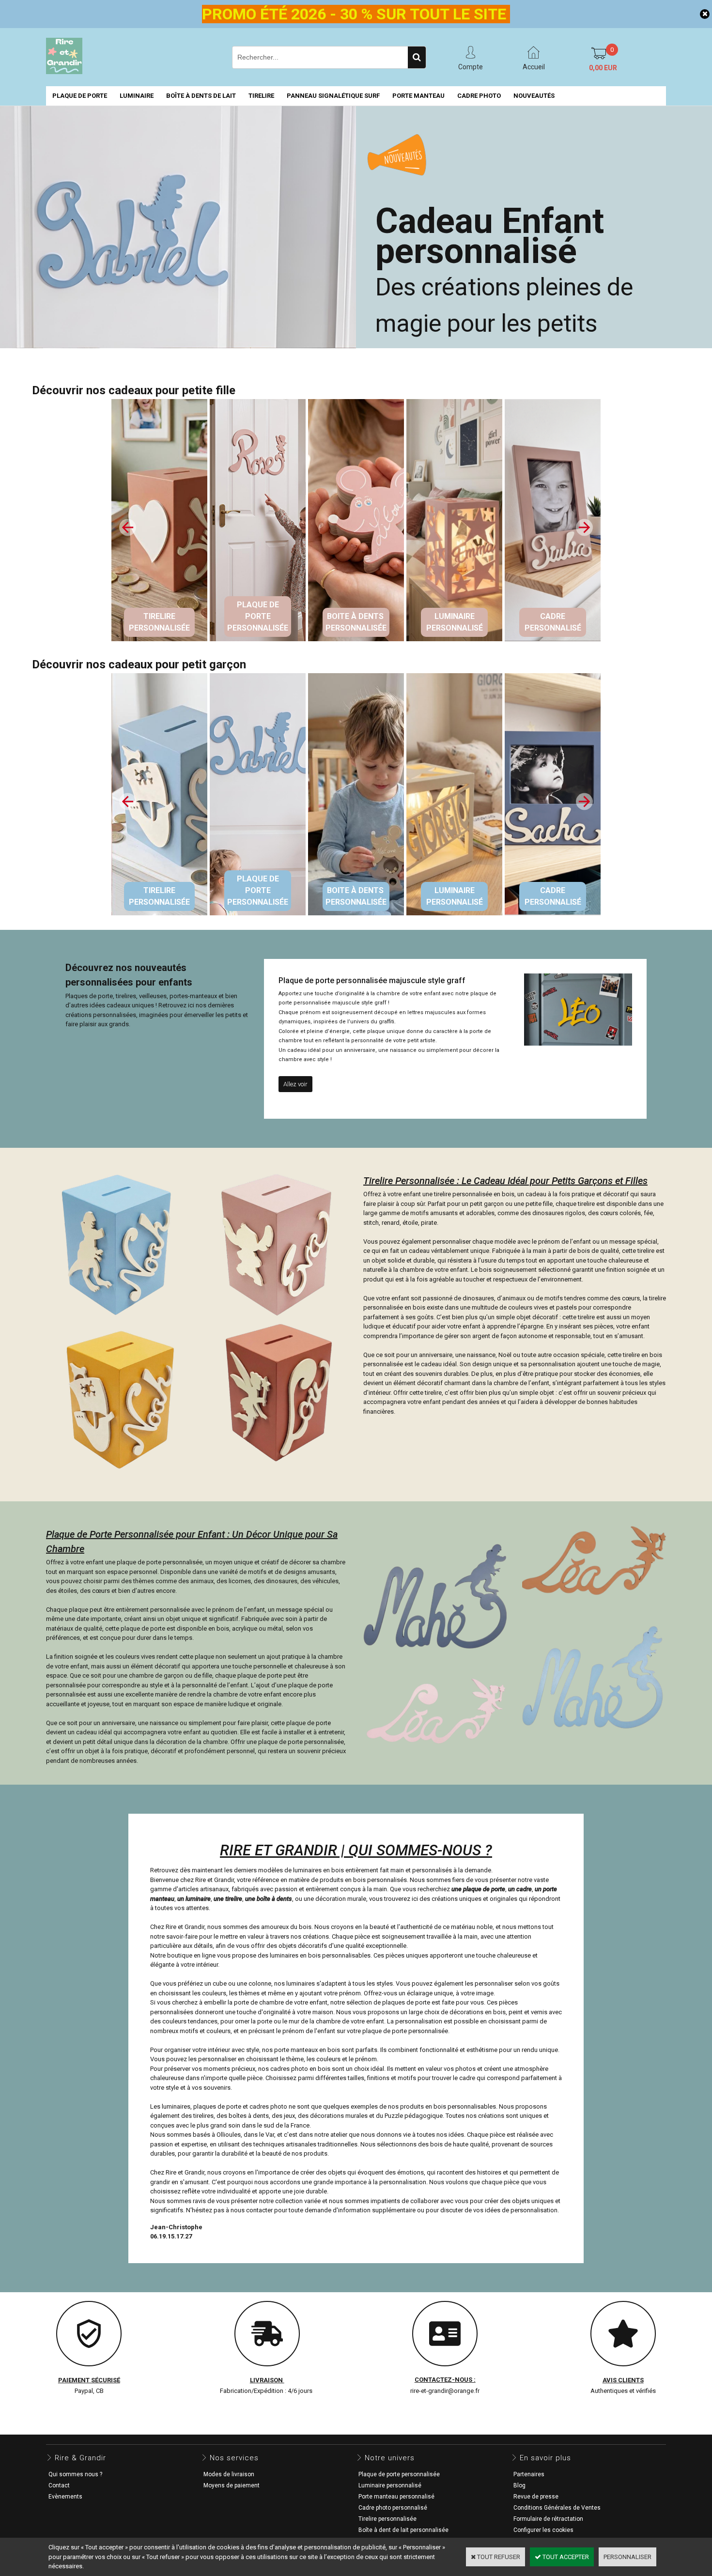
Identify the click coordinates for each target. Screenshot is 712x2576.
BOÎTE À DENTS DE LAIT (201, 96)
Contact (59, 2485)
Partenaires (529, 2474)
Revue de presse (536, 2497)
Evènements (65, 2497)
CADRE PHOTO (479, 96)
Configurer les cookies (543, 2530)
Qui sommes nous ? (75, 2474)
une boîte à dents (269, 1899)
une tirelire (228, 1899)
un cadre (520, 1889)
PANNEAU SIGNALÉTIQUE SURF (333, 96)
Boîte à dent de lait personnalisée (403, 2530)
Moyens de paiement (232, 2485)
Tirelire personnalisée (387, 2519)
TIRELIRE (261, 96)
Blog (519, 2485)
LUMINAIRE (137, 96)
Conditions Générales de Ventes (557, 2508)
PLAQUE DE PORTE (80, 96)
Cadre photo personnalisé (393, 2508)
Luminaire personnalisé (390, 2485)
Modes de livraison (229, 2474)
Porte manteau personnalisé (396, 2497)
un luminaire (194, 1899)
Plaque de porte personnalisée (399, 2474)
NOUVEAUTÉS (534, 96)
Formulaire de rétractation (548, 2519)
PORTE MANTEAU (418, 96)
